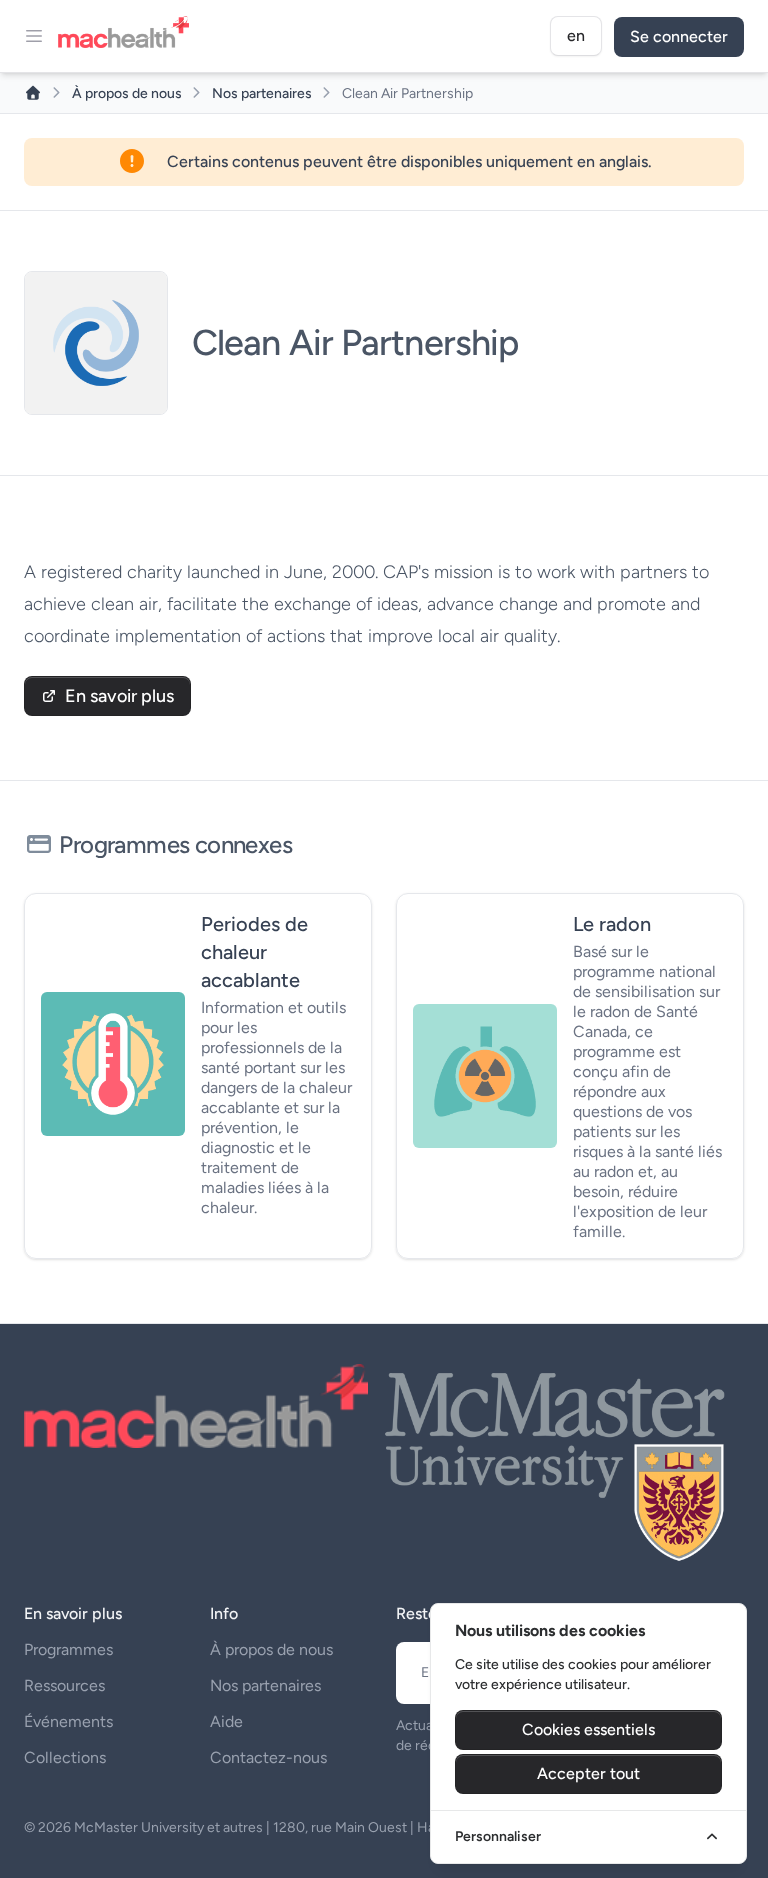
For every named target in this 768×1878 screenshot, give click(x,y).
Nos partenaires (263, 93)
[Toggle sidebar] (34, 36)
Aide (226, 1721)
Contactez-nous (268, 1757)
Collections (65, 1757)
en (576, 35)
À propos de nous (128, 93)
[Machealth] (196, 1406)
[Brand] (129, 36)
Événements (68, 1721)
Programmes (68, 1649)
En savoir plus (119, 696)
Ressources (64, 1685)
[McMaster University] (556, 1463)
